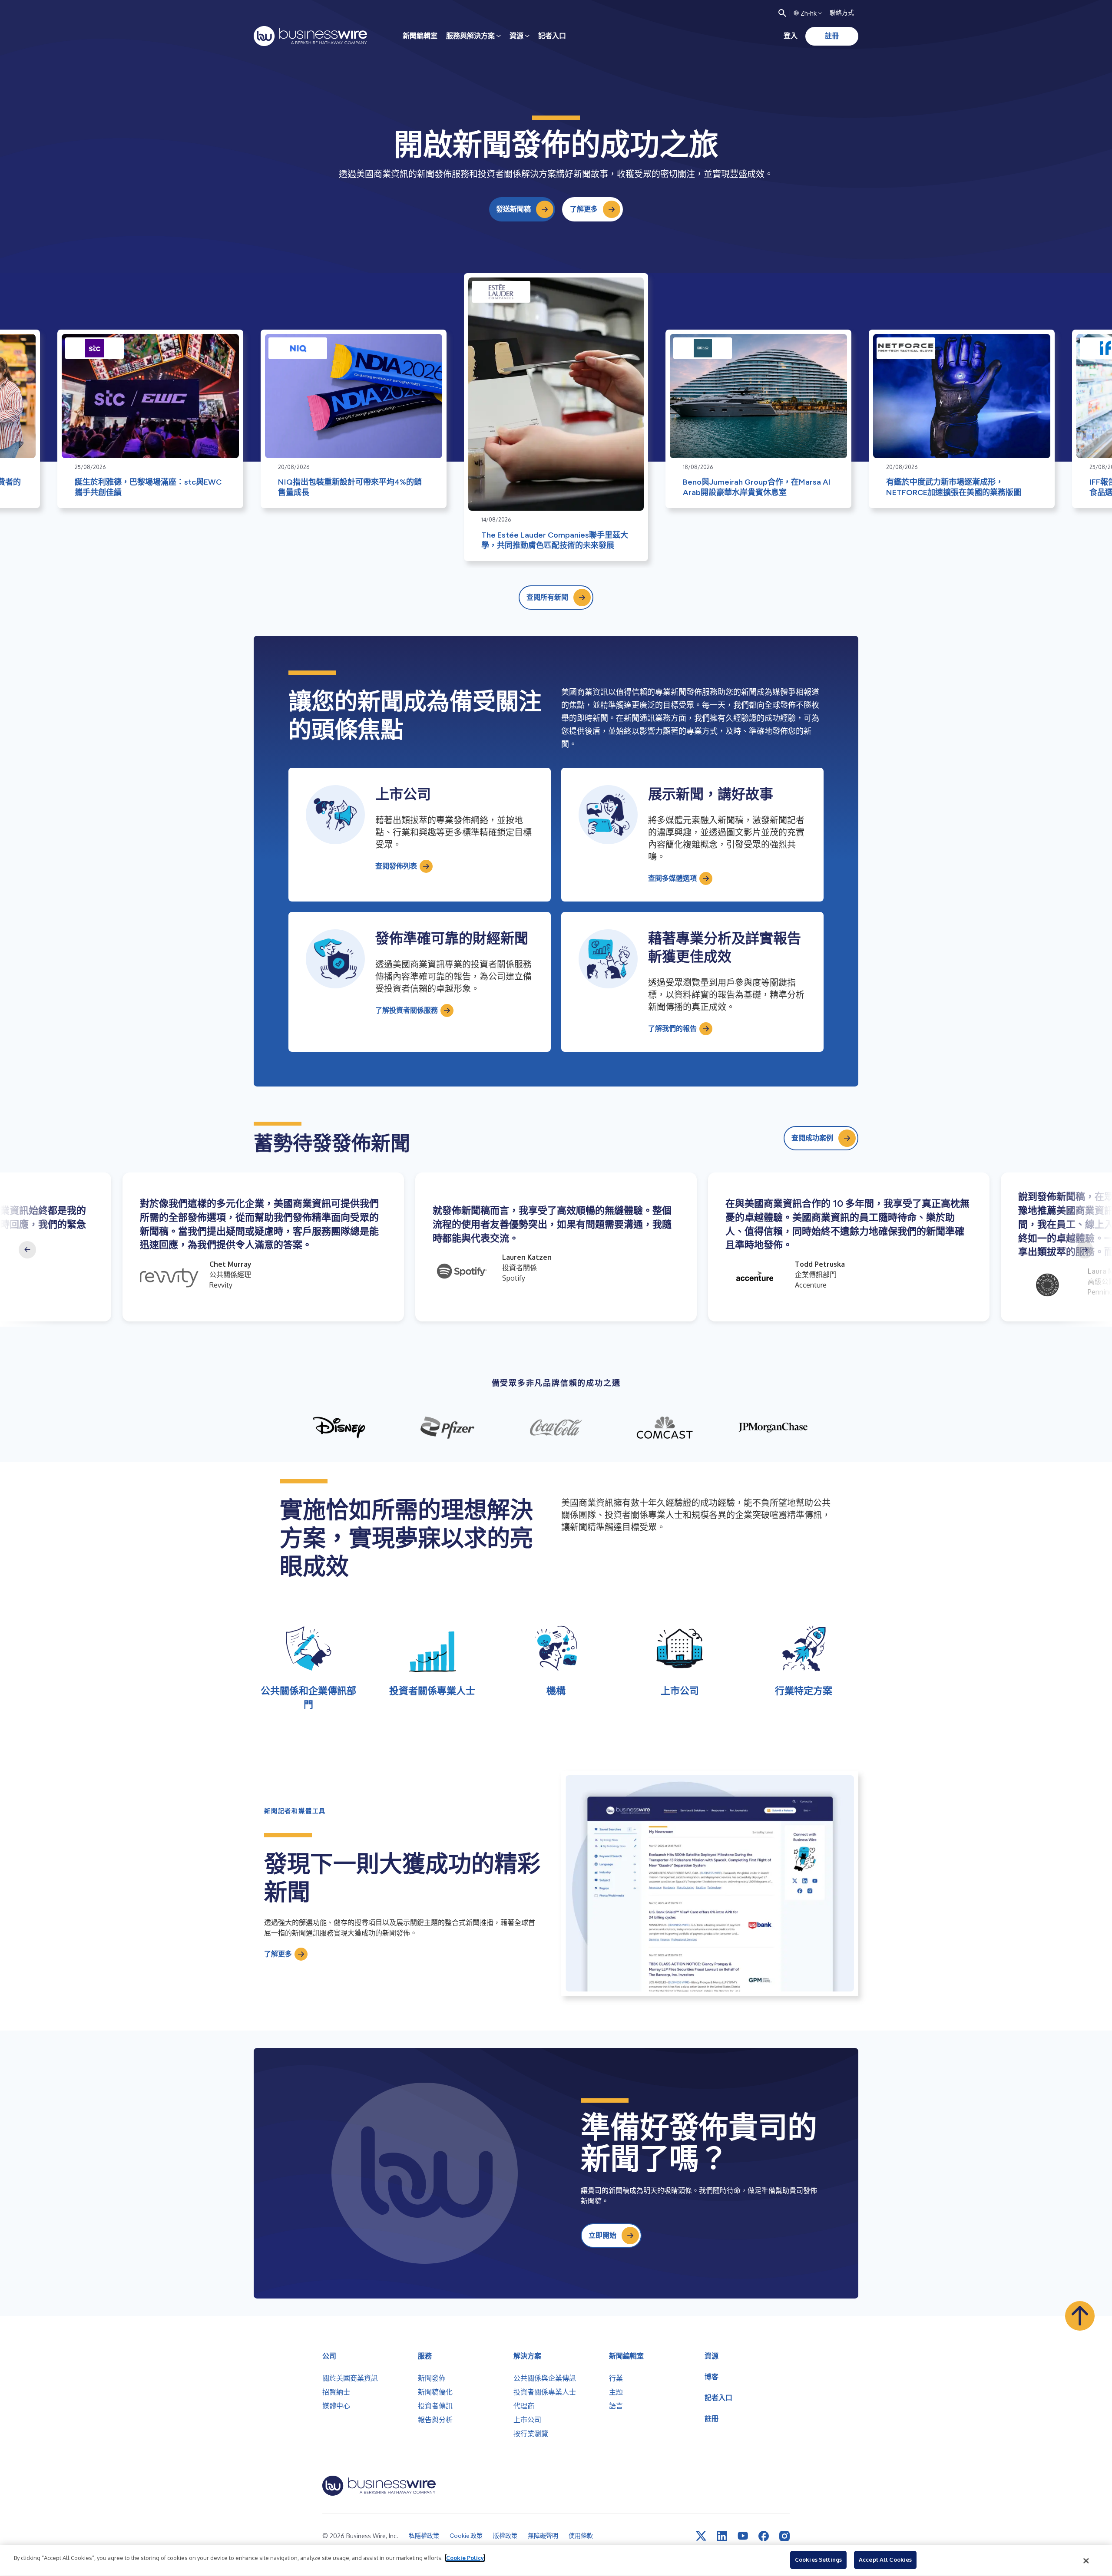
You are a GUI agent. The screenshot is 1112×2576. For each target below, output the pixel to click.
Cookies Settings (818, 2559)
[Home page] (310, 36)
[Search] (782, 13)
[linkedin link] (722, 2536)
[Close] (1086, 2561)
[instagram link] (784, 2536)
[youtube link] (743, 2536)
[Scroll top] (1080, 2316)
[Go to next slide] (1085, 1250)
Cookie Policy (465, 2558)
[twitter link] (701, 2536)
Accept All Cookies (885, 2559)
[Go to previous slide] (27, 1250)
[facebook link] (764, 2536)
